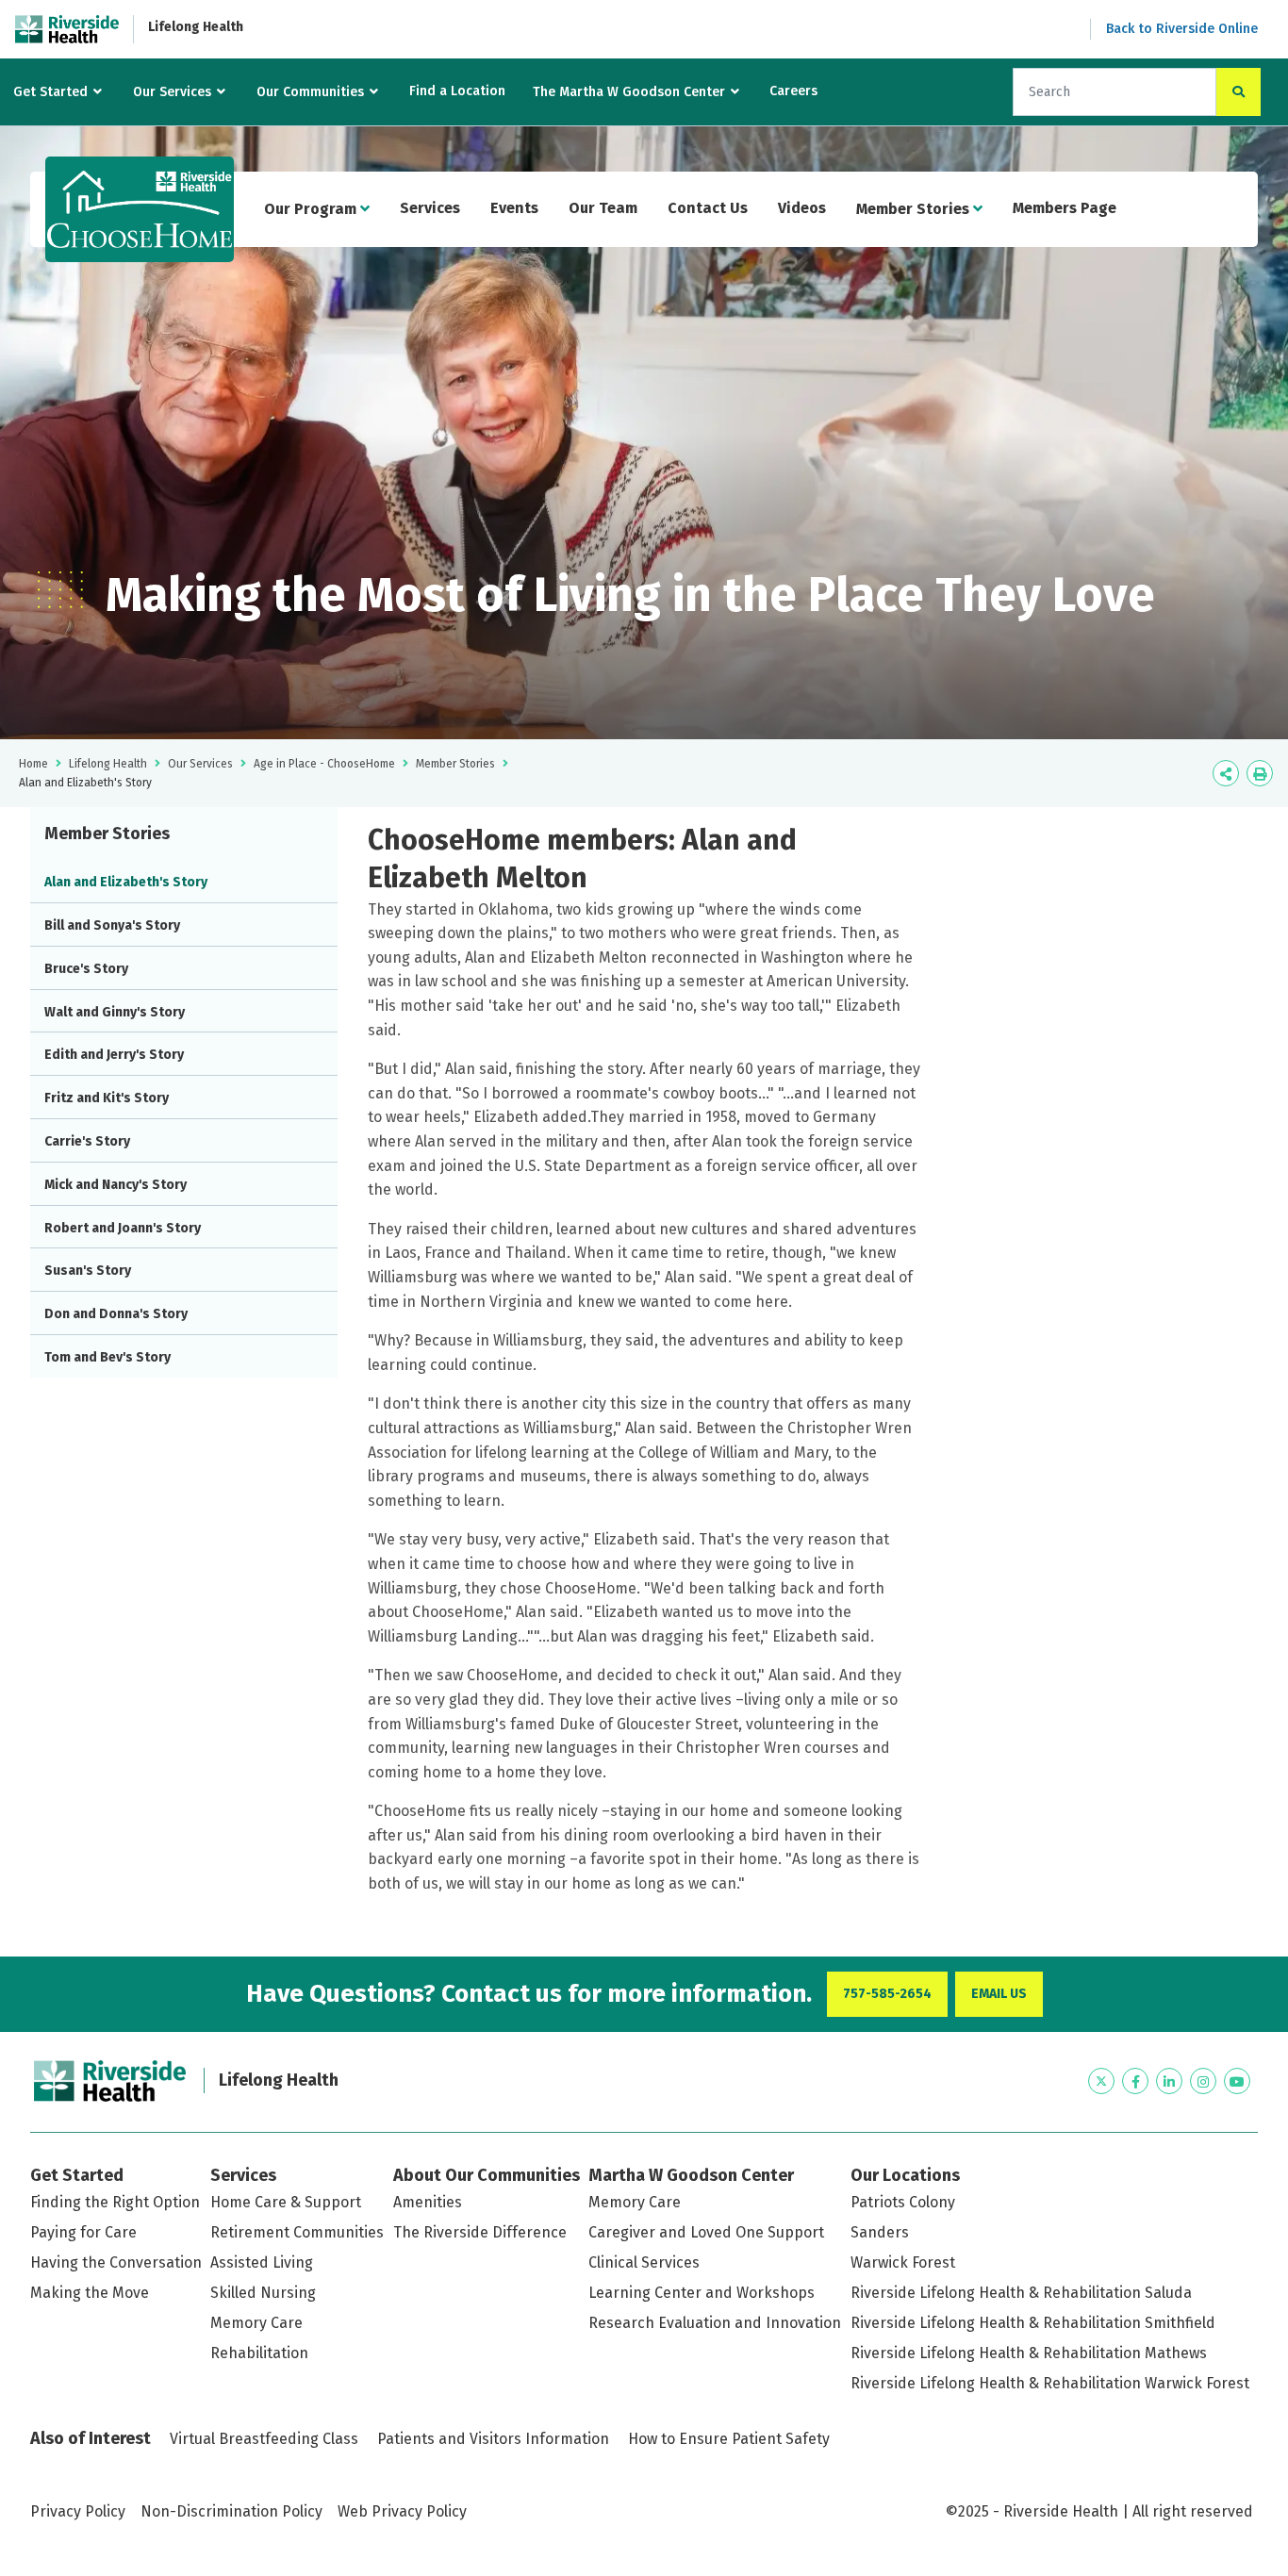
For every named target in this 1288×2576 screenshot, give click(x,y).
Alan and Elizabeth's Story (126, 882)
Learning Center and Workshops (702, 2293)
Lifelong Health (196, 27)
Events (514, 208)
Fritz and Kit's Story (107, 1098)
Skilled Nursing (263, 2293)
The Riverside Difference (480, 2232)
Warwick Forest (903, 2262)
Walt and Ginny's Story (115, 1012)
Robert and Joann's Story (123, 1228)
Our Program (312, 209)
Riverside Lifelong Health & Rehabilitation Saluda (1021, 2293)
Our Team (603, 208)
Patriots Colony (903, 2202)
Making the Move (90, 2293)
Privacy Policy (78, 2511)
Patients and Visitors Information (493, 2439)
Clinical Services (644, 2262)
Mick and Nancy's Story (116, 1185)
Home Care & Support (286, 2202)
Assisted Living (262, 2262)
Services (430, 208)
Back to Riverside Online (1182, 29)
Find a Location (457, 91)
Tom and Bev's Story (107, 1357)
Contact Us (708, 208)
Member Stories (915, 209)
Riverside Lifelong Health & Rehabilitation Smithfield (1033, 2323)
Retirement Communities (297, 2232)
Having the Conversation (116, 2262)
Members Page (1065, 208)
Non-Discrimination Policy (231, 2511)
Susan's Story (88, 1271)
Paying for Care (83, 2232)
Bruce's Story (86, 969)
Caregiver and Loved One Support (706, 2232)
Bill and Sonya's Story (112, 925)
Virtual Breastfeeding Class (264, 2439)
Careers (793, 91)
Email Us (999, 1994)
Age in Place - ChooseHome (324, 764)
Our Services (172, 92)
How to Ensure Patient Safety (729, 2439)
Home (33, 764)
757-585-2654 (887, 1994)
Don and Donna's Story (116, 1314)
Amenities (428, 2202)
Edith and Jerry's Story (114, 1055)
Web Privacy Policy (402, 2511)
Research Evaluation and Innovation (715, 2323)
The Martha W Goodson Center (629, 92)
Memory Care (256, 2323)
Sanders (880, 2232)
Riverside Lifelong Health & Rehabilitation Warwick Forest (1050, 2383)
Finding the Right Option (115, 2202)
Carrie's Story (87, 1141)
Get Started (50, 92)
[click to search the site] (1238, 92)
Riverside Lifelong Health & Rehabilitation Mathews (1029, 2353)
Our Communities (310, 92)
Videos (802, 208)
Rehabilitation (259, 2353)
